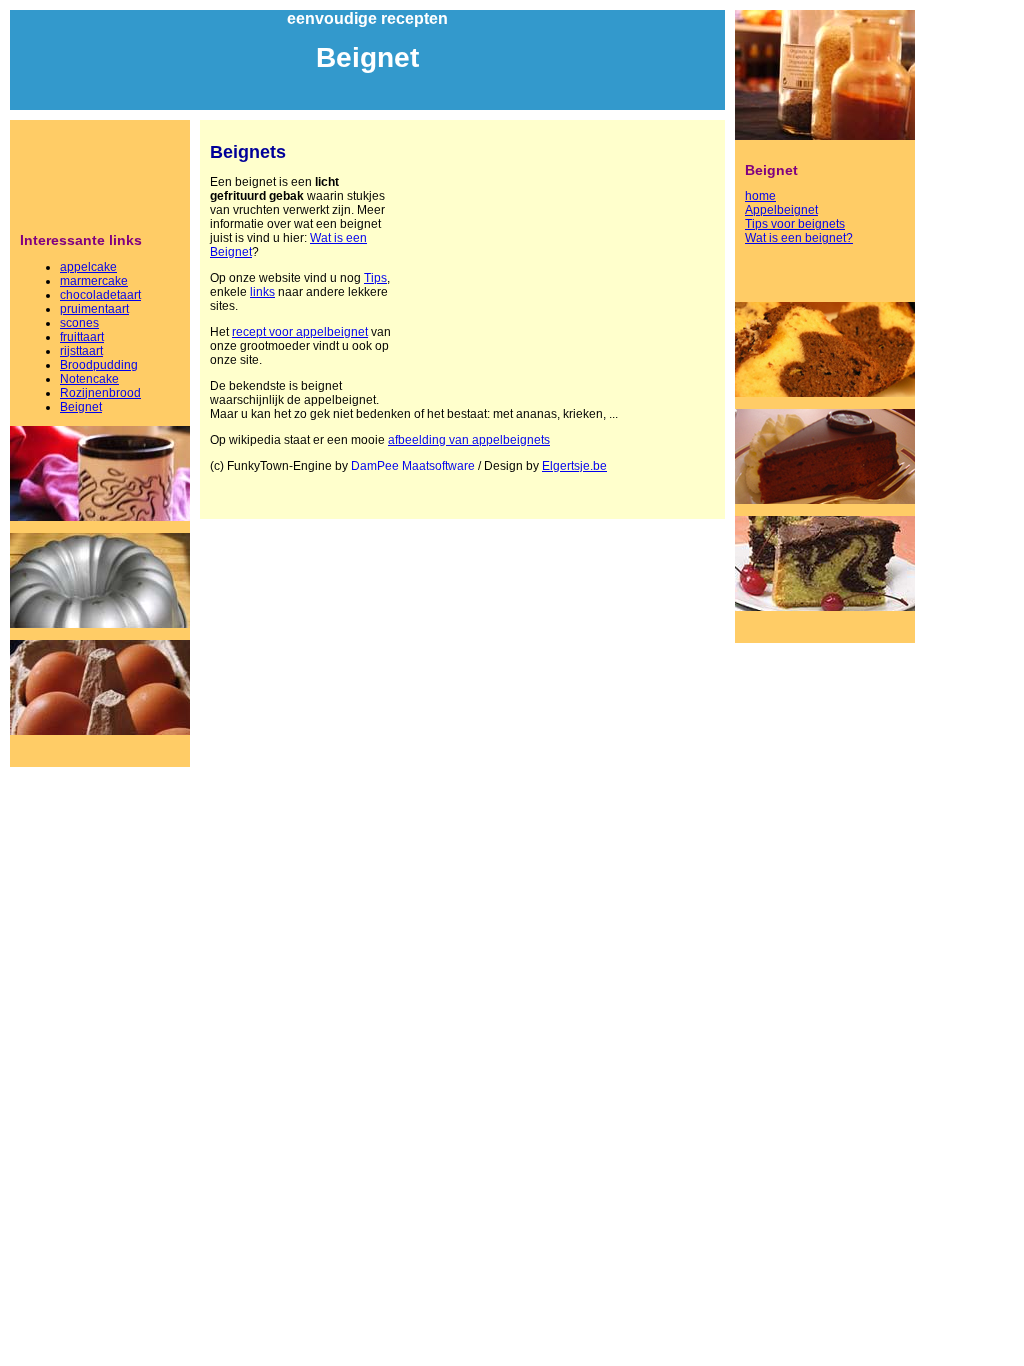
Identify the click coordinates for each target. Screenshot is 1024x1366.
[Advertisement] (100, 175)
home (760, 196)
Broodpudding (99, 365)
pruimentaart (94, 309)
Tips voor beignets (795, 224)
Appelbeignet (781, 210)
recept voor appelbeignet (300, 332)
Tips (375, 278)
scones (79, 323)
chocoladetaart (100, 295)
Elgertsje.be (574, 466)
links (262, 292)
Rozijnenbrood (100, 393)
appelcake (88, 267)
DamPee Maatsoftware (413, 466)
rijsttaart (81, 351)
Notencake (89, 379)
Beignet (81, 407)
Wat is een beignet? (799, 238)
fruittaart (82, 337)
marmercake (94, 281)
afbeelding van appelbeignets (469, 440)
